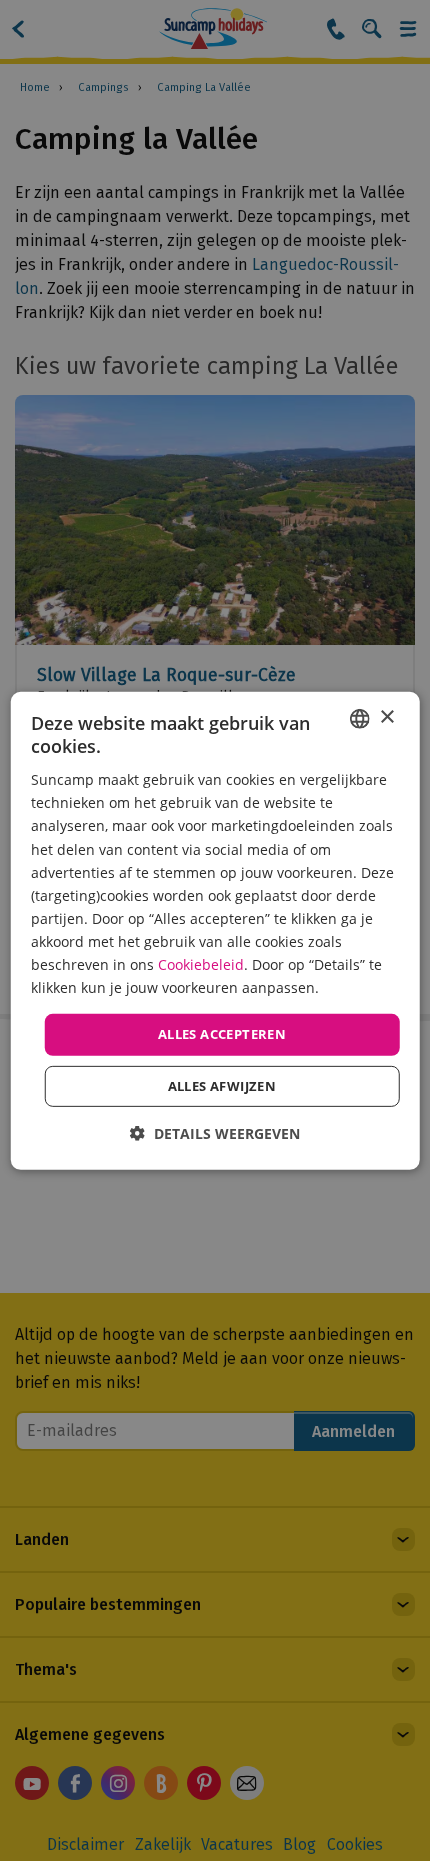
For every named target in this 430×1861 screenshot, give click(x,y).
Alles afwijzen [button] (222, 1086)
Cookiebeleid (201, 964)
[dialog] (215, 930)
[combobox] (359, 718)
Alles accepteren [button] (222, 1034)
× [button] (386, 717)
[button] (215, 1133)
